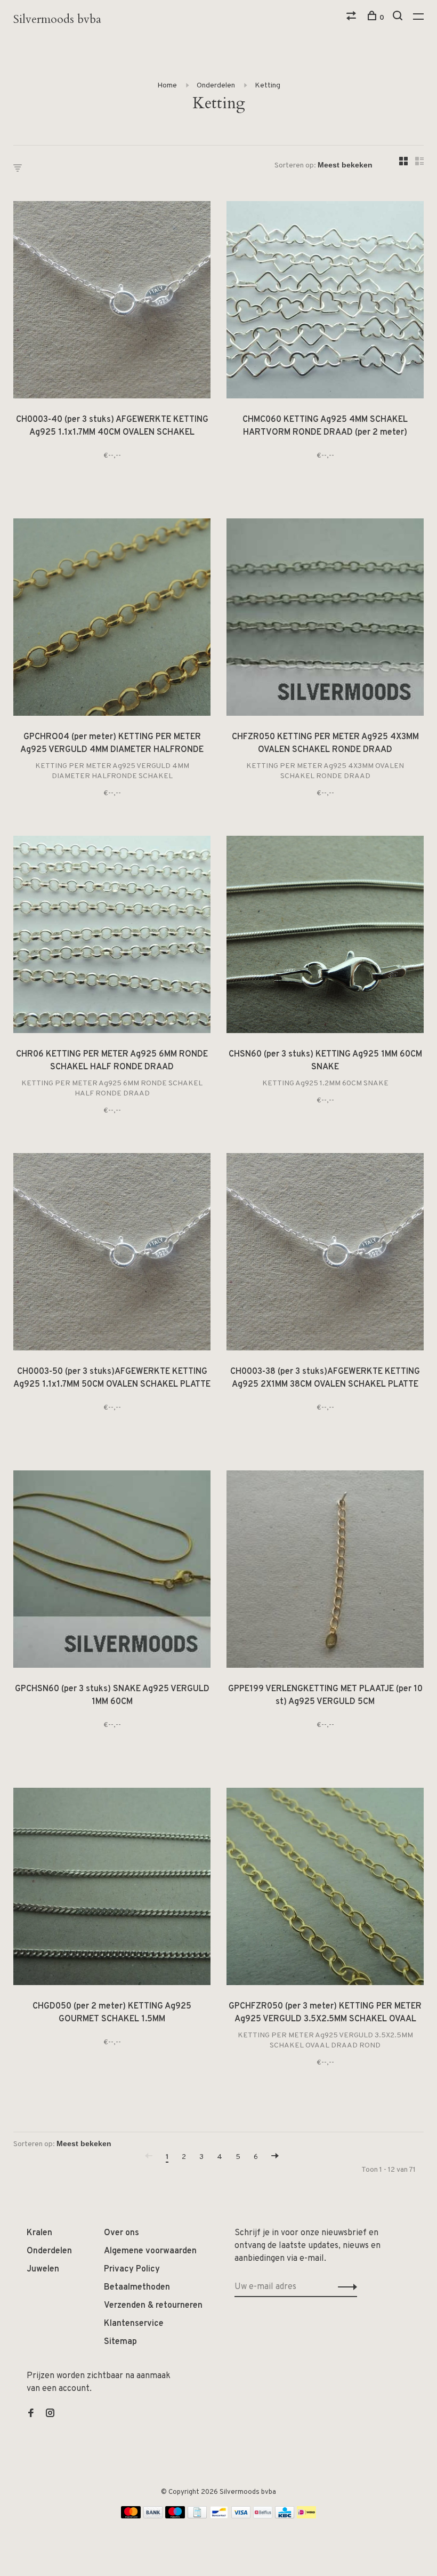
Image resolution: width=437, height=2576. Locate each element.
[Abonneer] (286, 1313)
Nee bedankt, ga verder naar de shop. (219, 1380)
